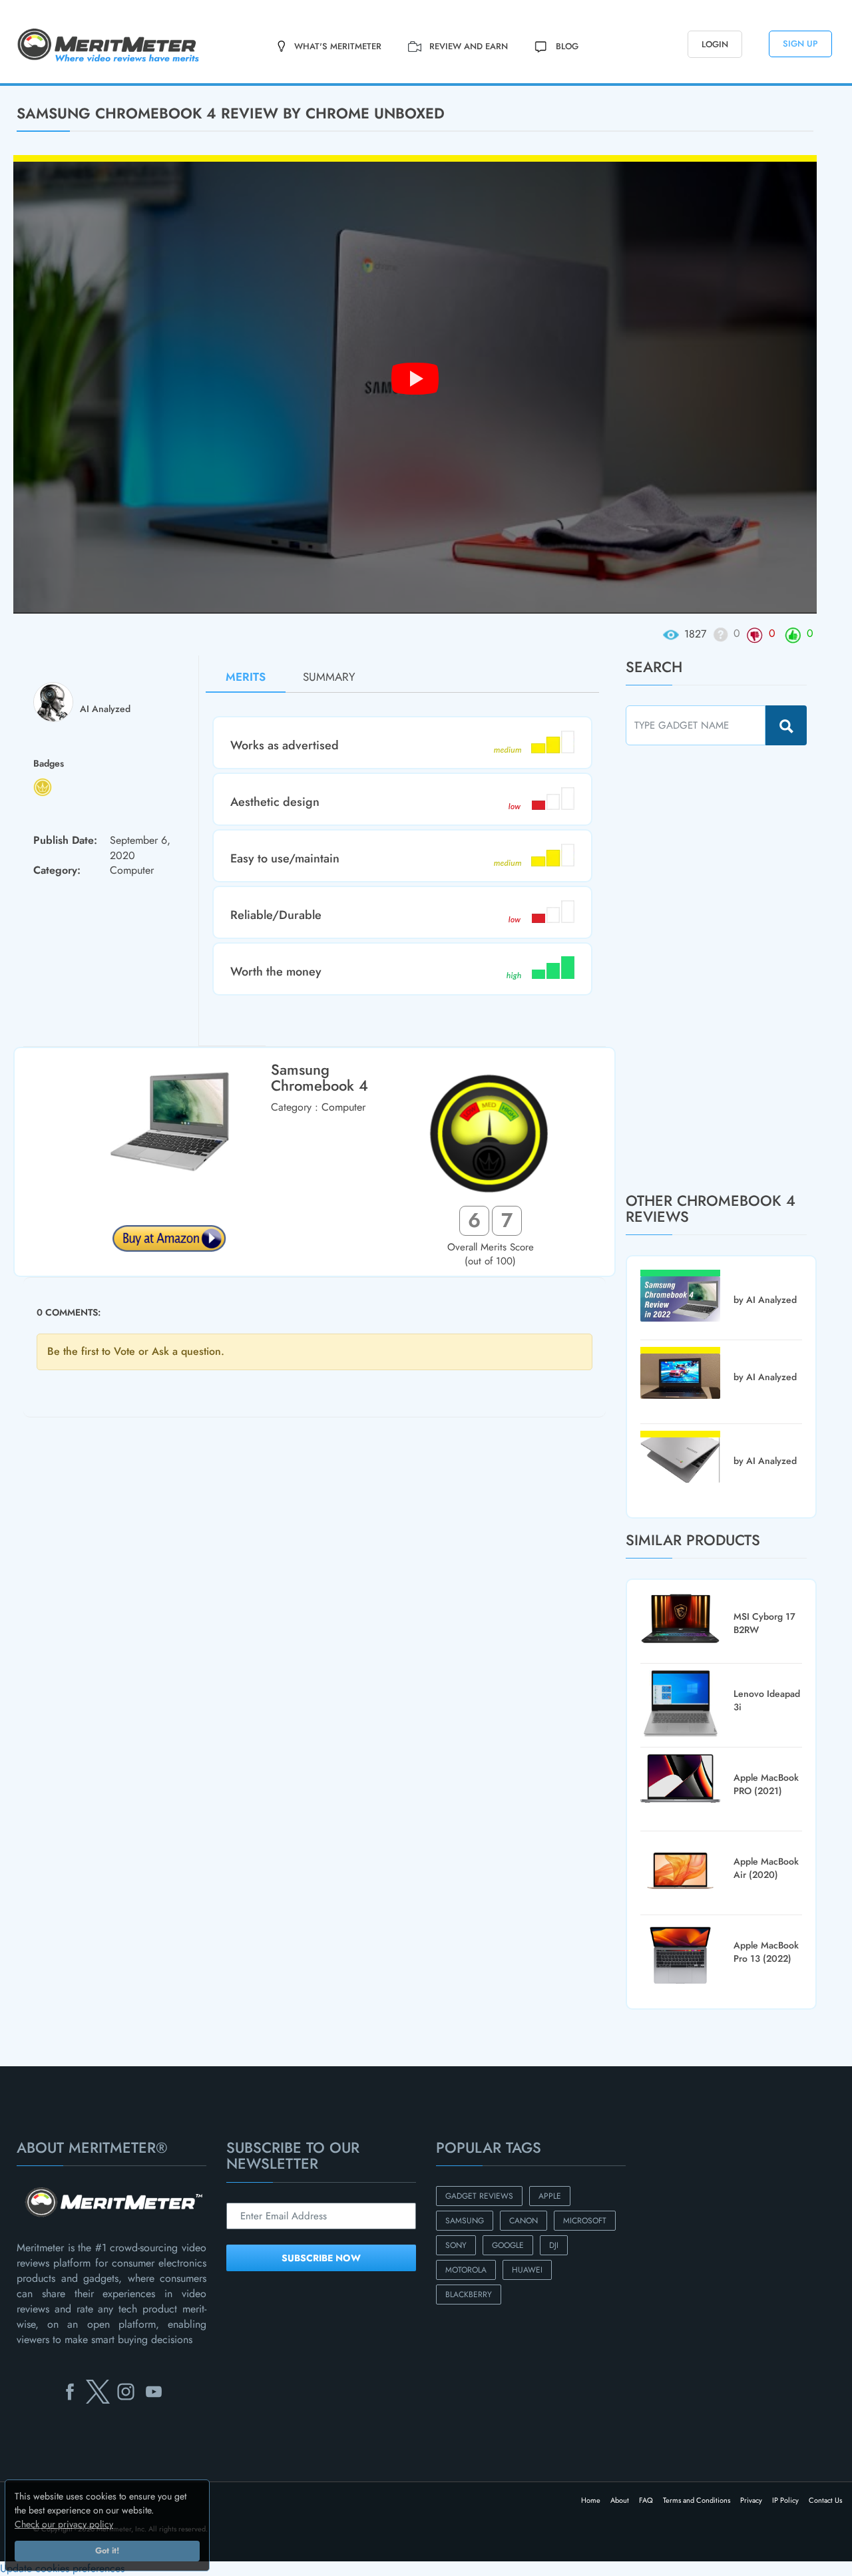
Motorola (466, 2270)
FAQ (646, 2500)
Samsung (465, 2221)
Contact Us (825, 2500)
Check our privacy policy (64, 2524)
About (620, 2500)
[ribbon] (71, 85)
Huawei (527, 2270)
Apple (550, 2196)
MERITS (246, 677)
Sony (456, 2245)
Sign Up (800, 44)
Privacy (751, 2500)
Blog (567, 46)
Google (508, 2245)
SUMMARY (329, 677)
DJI (554, 2245)
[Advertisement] (726, 968)
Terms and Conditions (697, 2500)
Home (591, 2500)
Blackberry (469, 2295)
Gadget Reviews (479, 2196)
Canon (524, 2221)
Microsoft (585, 2221)
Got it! (107, 2551)
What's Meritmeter (338, 46)
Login (715, 44)
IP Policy (785, 2500)
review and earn (469, 46)
